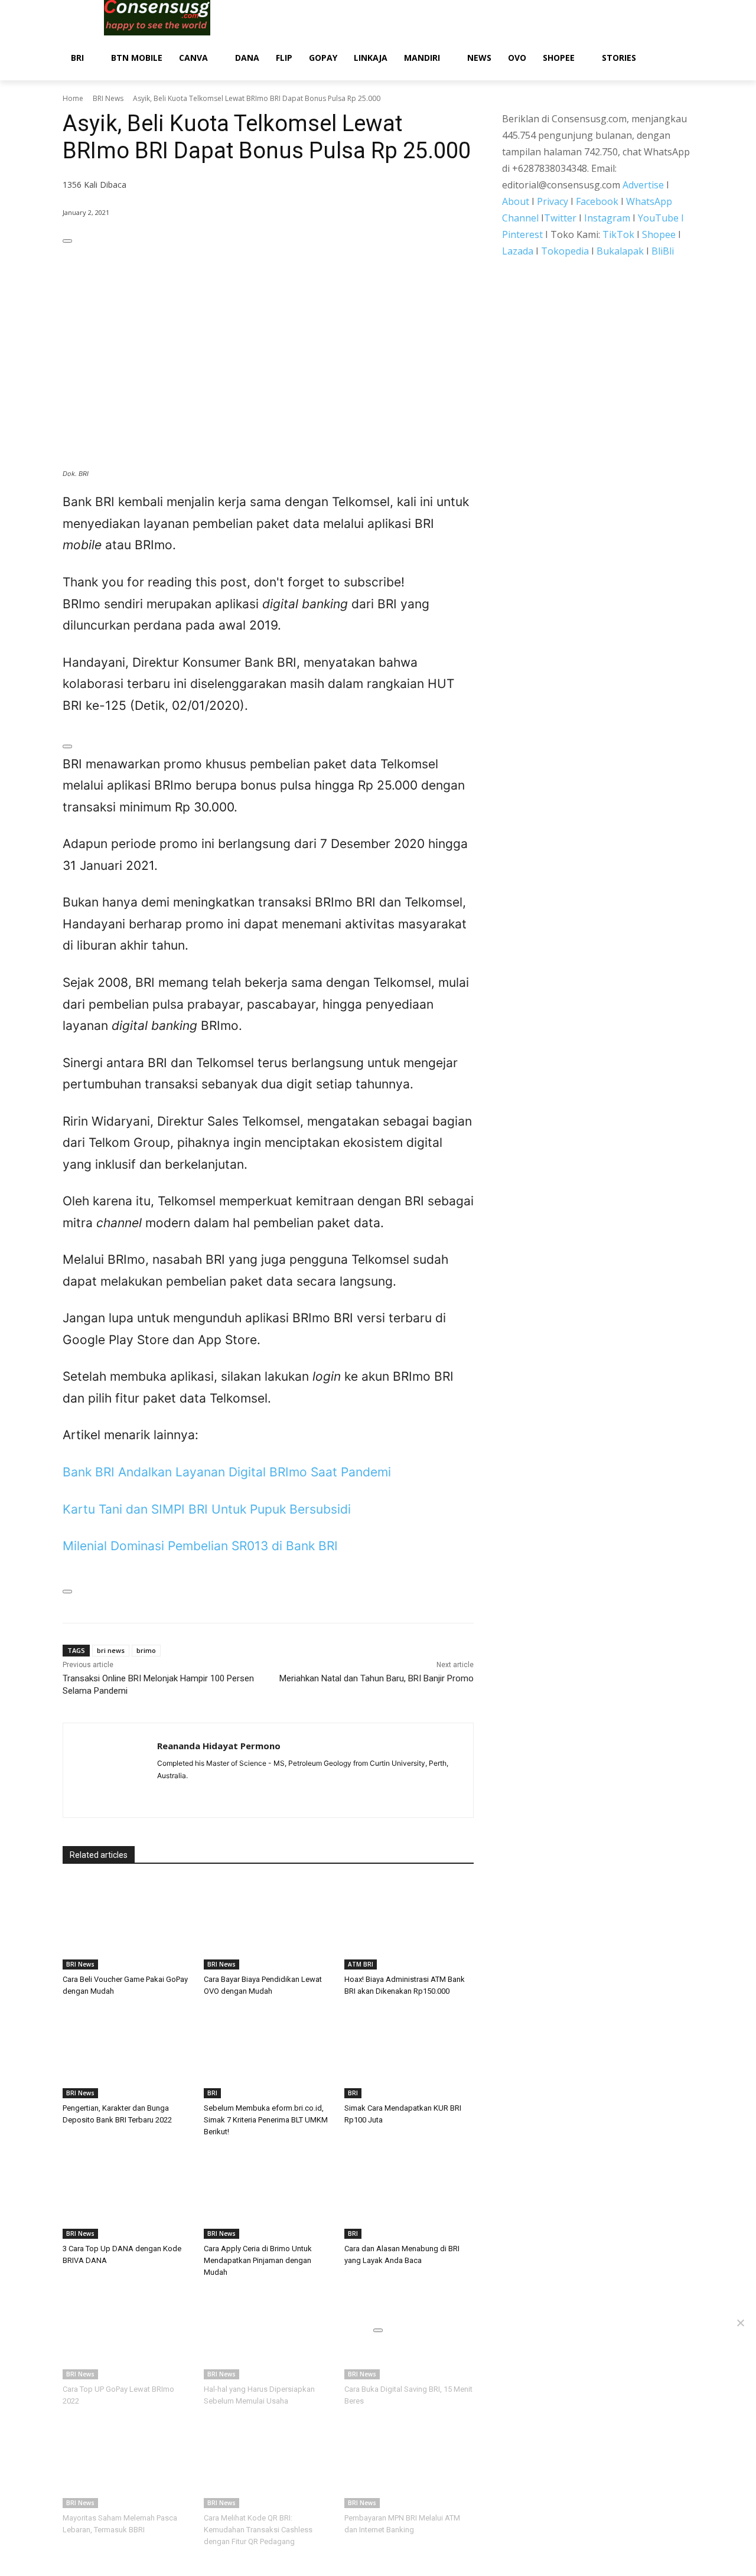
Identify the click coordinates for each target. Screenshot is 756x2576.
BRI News (108, 98)
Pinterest (522, 234)
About (516, 201)
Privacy (553, 201)
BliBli (663, 251)
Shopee (659, 234)
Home (73, 98)
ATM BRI (361, 1964)
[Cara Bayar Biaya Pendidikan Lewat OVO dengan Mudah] (268, 1924)
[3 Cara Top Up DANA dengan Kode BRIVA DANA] (127, 2194)
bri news (111, 1650)
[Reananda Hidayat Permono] (110, 1770)
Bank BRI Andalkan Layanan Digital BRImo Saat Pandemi (227, 1472)
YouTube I (661, 218)
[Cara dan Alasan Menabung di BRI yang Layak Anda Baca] (409, 2194)
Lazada (518, 251)
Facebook (597, 201)
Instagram (607, 218)
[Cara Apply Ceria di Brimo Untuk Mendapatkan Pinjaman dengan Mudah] (268, 2194)
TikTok (618, 234)
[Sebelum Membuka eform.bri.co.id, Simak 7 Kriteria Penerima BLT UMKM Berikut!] (268, 2053)
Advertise (643, 185)
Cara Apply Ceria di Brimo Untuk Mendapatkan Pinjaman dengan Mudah (258, 2260)
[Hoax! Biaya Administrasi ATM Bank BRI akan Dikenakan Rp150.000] (409, 1924)
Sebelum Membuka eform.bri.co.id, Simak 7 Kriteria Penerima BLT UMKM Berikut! (266, 2120)
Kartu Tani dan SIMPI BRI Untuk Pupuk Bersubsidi (207, 1509)
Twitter (560, 218)
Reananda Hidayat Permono (219, 1746)
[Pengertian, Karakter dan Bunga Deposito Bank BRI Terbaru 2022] (127, 2053)
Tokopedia (565, 251)
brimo (146, 1650)
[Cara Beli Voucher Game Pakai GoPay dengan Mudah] (127, 1924)
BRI (212, 2093)
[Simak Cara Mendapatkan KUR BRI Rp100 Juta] (409, 2053)
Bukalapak (620, 251)
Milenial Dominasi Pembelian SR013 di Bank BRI (200, 1546)
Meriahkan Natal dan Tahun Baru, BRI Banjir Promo (377, 1678)
